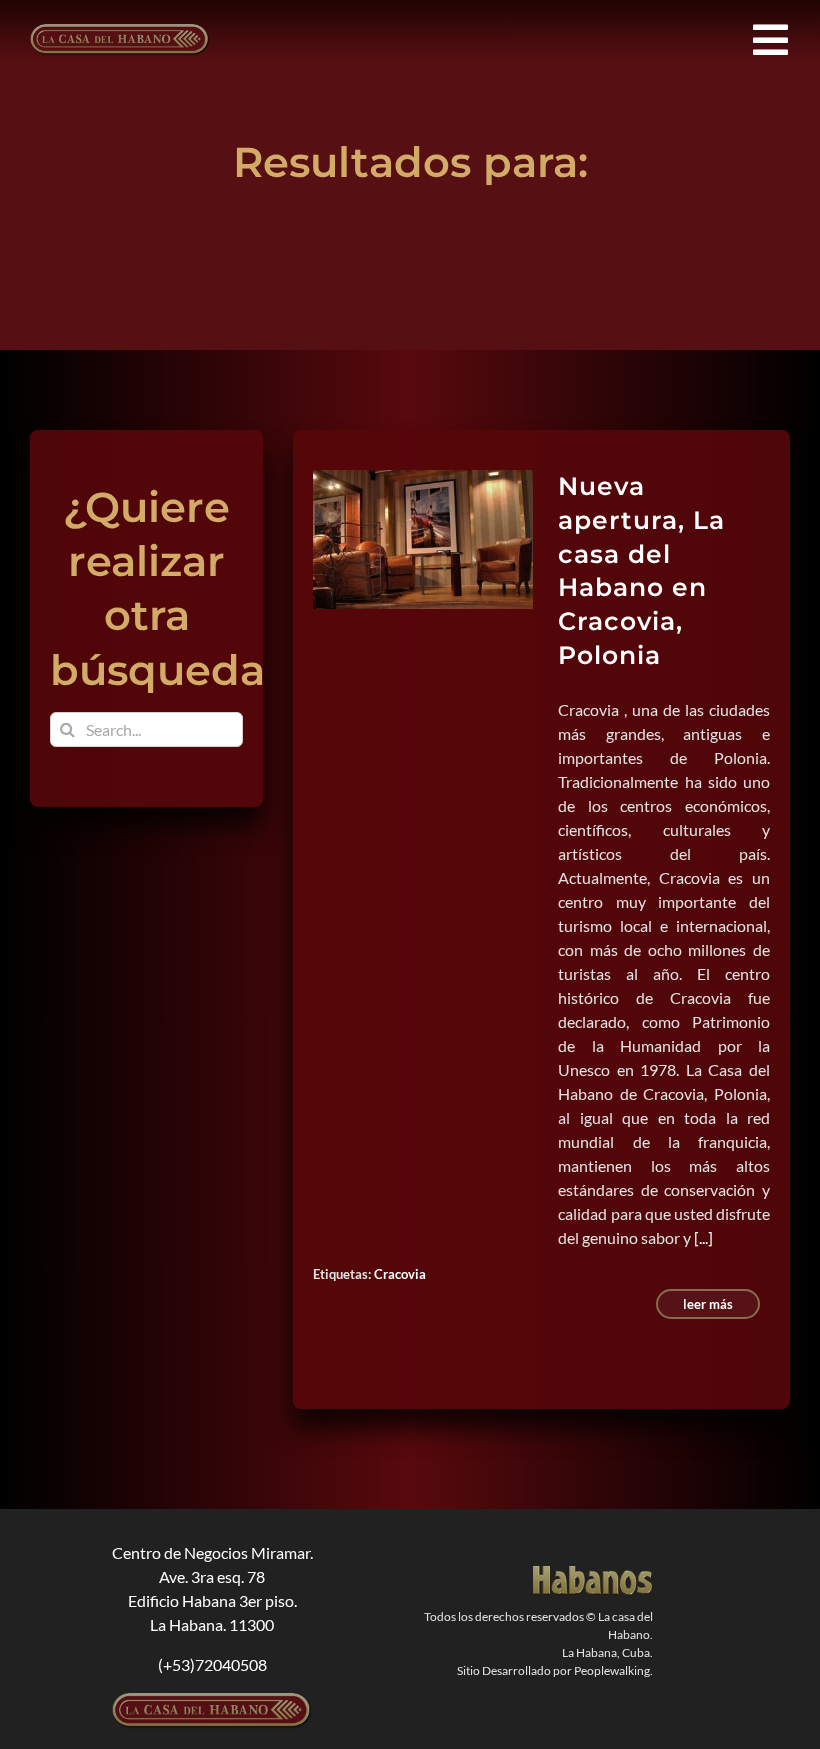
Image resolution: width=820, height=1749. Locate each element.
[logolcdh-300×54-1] (212, 1700)
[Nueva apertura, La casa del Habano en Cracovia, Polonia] (423, 539)
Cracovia (400, 1274)
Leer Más (708, 1304)
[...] (703, 1237)
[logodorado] (593, 1573)
